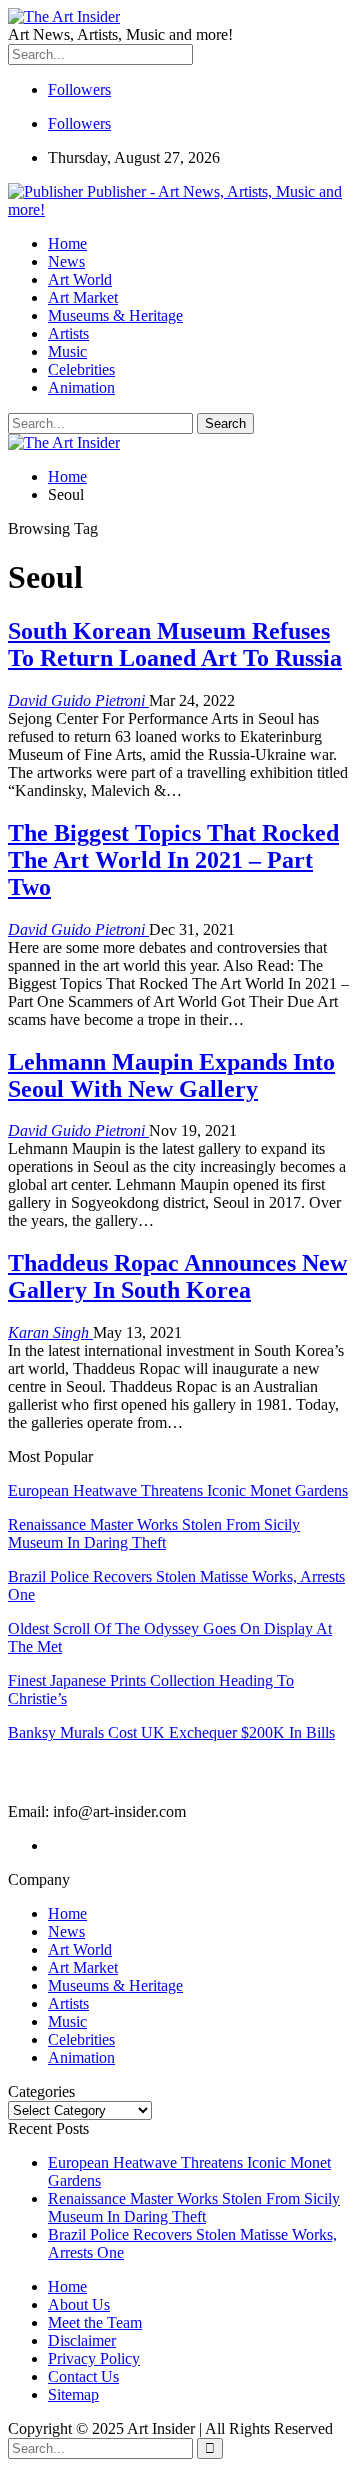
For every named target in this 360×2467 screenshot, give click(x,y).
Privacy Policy (94, 2358)
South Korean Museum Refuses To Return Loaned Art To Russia (175, 644)
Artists (68, 333)
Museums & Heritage (115, 315)
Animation (81, 387)
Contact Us (83, 2376)
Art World (80, 279)
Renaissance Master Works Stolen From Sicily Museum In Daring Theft (194, 2207)
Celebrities (81, 369)
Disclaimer (82, 2340)
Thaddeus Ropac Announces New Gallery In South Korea (177, 1276)
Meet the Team (95, 2322)
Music (67, 351)
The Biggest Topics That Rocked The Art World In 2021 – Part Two (173, 860)
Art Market (83, 297)
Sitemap (73, 2394)
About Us (79, 2304)
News (66, 261)
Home (67, 243)
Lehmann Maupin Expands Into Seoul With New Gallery (171, 1075)
